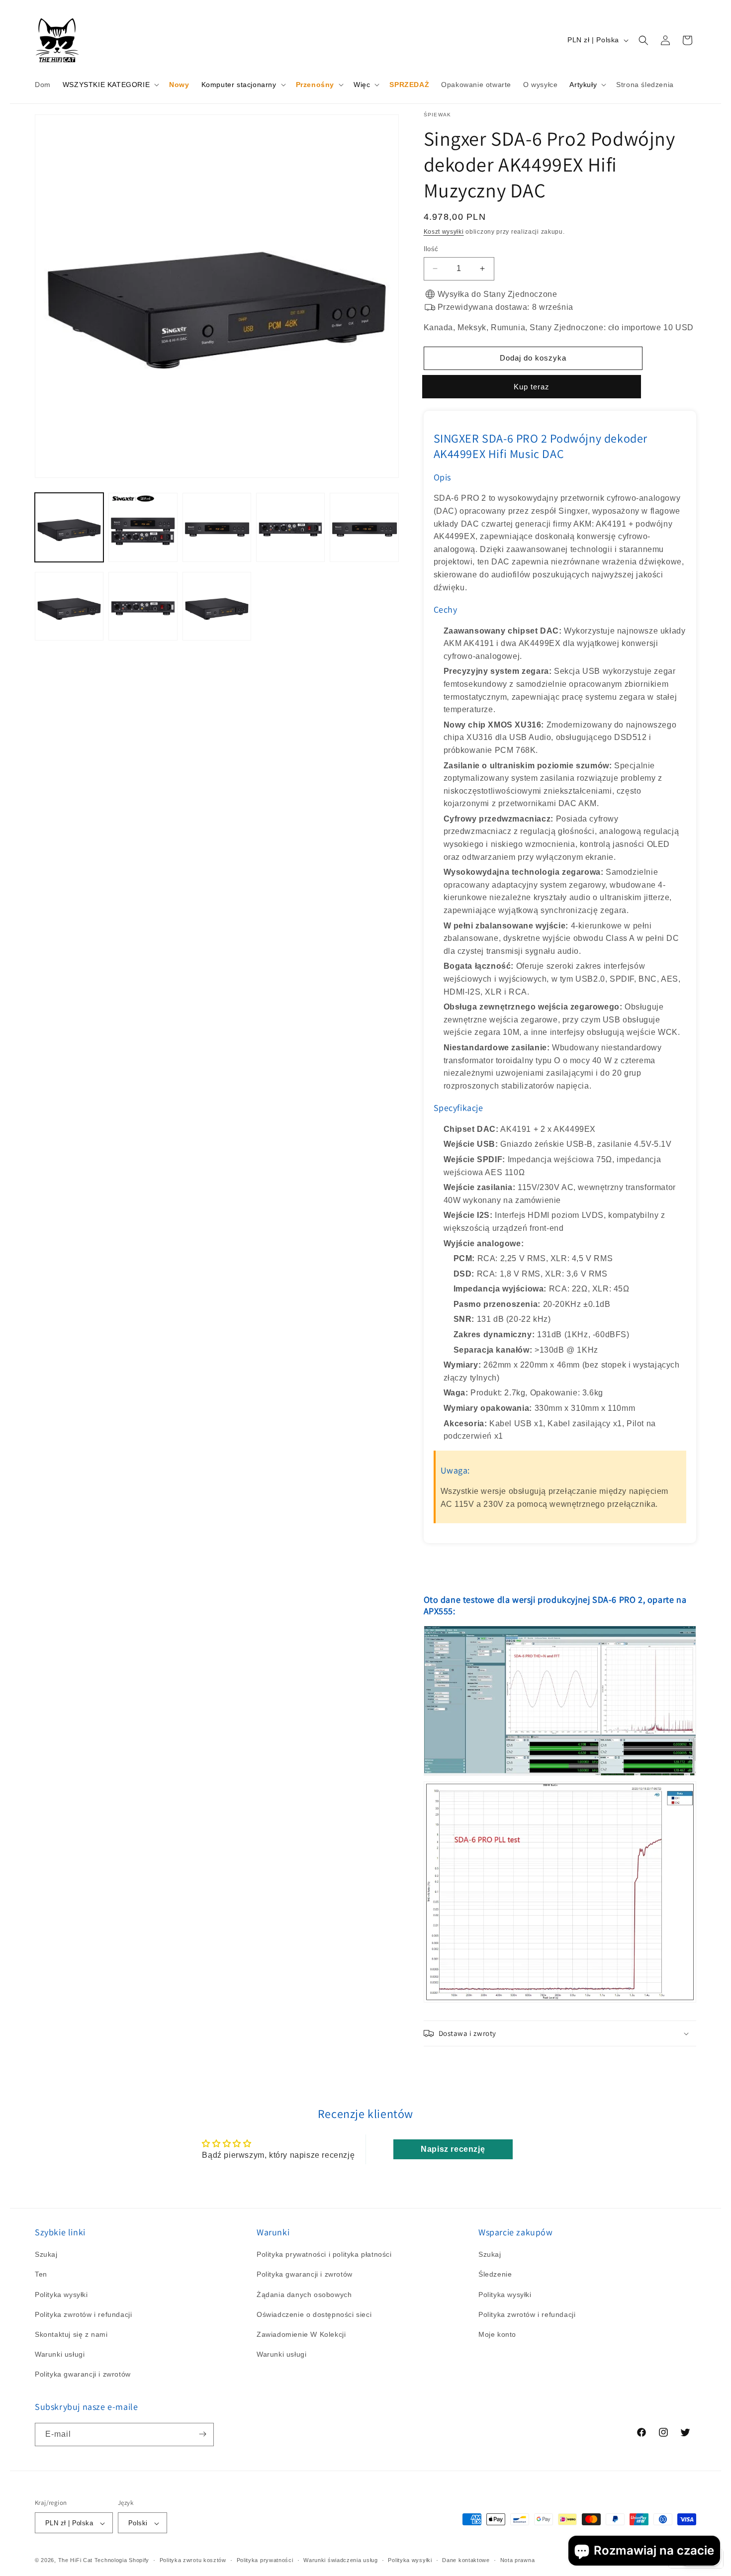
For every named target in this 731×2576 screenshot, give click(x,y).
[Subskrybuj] (202, 2434)
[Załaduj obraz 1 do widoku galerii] (69, 527)
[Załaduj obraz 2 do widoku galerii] (143, 527)
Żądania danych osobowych (304, 2295)
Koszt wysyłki (444, 232)
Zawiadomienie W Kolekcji (301, 2334)
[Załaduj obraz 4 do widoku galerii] (290, 527)
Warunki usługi (60, 2354)
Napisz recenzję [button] (453, 2149)
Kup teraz (533, 387)
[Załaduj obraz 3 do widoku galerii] (217, 527)
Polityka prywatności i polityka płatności (324, 2254)
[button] (110, 85)
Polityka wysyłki (61, 2295)
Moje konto (497, 2334)
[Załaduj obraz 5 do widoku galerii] (364, 527)
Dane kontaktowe (466, 2560)
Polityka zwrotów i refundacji (83, 2314)
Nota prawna (518, 2560)
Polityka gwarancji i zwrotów (83, 2375)
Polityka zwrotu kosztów (193, 2560)
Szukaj (46, 2254)
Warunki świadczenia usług (341, 2560)
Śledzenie (495, 2275)
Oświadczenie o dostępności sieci (314, 2314)
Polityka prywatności (265, 2560)
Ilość (431, 249)
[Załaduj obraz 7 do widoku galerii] (143, 606)
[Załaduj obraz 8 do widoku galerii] (217, 606)
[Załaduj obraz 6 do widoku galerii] (69, 606)
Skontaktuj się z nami (71, 2334)
